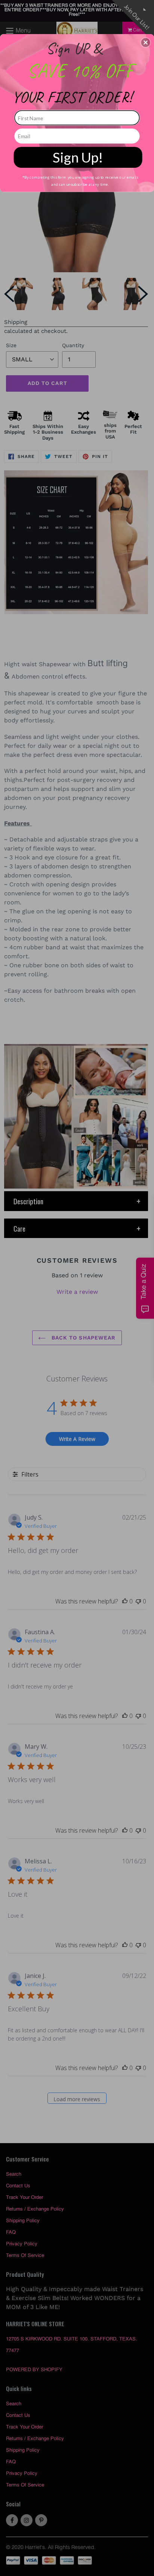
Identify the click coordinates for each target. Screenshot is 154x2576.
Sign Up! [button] (78, 157)
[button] (146, 42)
